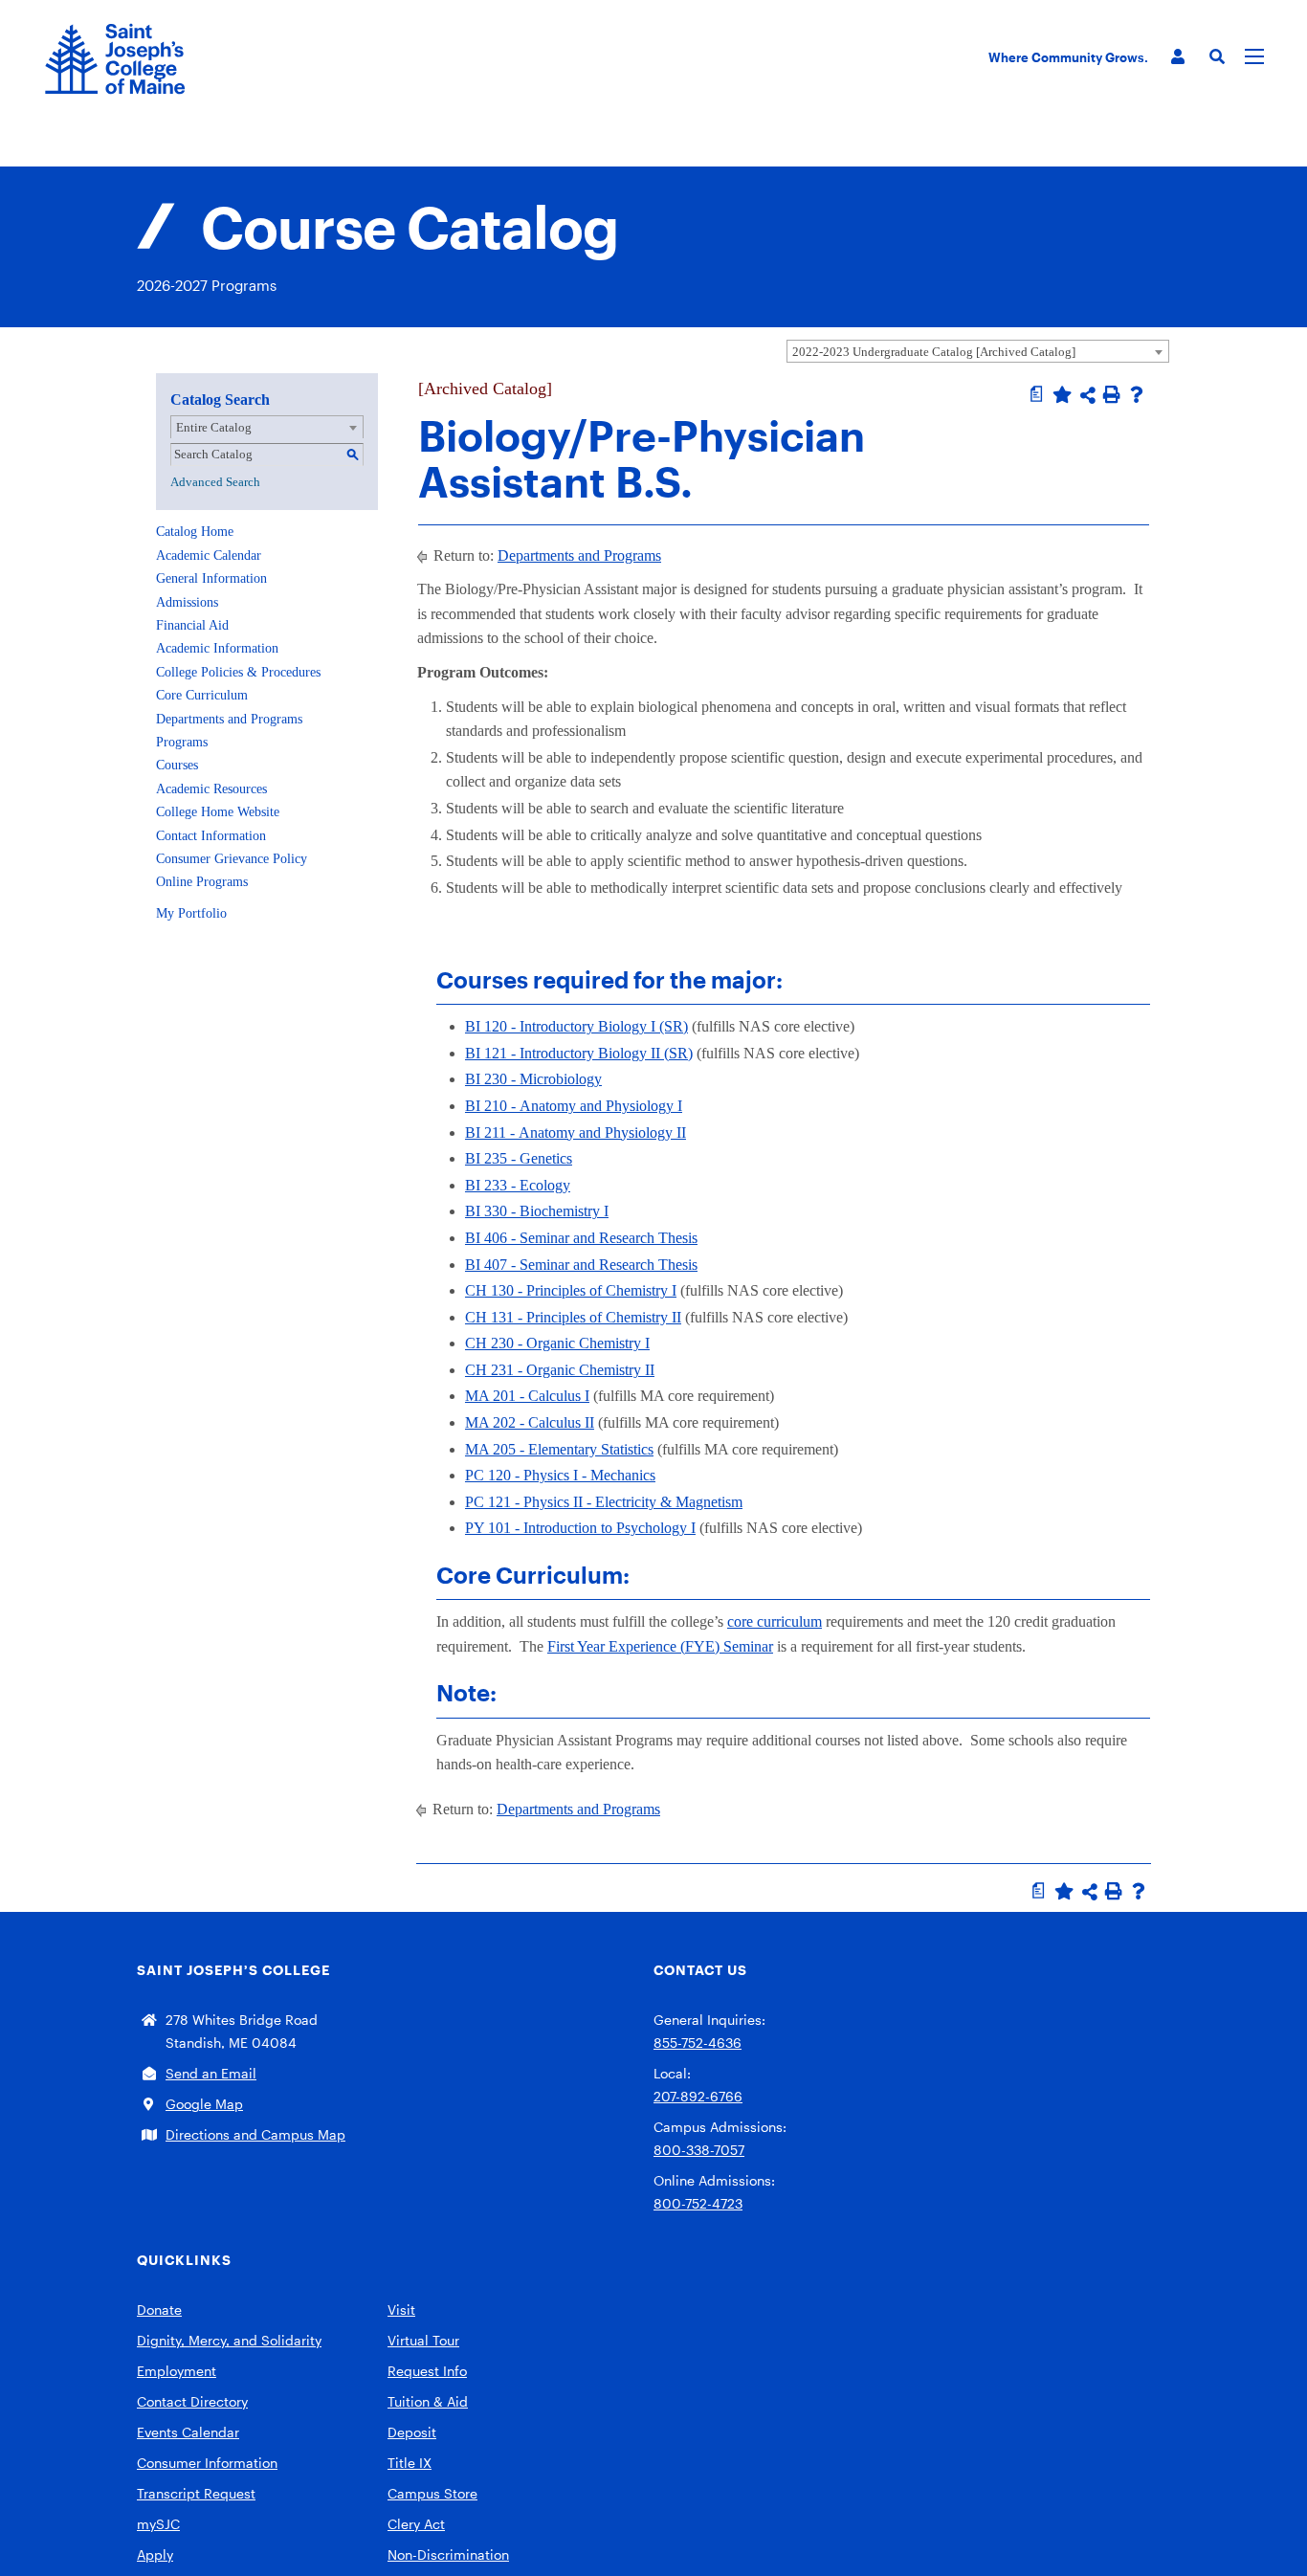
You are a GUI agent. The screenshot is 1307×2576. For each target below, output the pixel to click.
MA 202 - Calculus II (530, 1422)
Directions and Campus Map (255, 2134)
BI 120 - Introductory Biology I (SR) (576, 1026)
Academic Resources (211, 789)
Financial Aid (192, 625)
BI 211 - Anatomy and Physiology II (576, 1133)
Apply (155, 2554)
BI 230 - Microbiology (533, 1079)
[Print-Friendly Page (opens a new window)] (1112, 394)
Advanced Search (215, 482)
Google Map (204, 2104)
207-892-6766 (698, 2096)
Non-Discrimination (448, 2554)
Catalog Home (195, 532)
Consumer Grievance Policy (232, 859)
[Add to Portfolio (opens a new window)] (1062, 394)
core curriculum (775, 1621)
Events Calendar (188, 2432)
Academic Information (217, 648)
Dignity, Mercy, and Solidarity (229, 2340)
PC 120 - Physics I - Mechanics (560, 1475)
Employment (177, 2371)
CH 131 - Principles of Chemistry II (573, 1317)
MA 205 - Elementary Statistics (559, 1449)
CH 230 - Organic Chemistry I (557, 1343)
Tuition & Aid (428, 2401)
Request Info (427, 2371)
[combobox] (978, 351)
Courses (177, 765)
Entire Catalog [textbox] (214, 427)
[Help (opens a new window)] (1137, 394)
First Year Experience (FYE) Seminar (660, 1646)
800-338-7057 (699, 2150)
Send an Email (211, 2073)
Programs (182, 742)
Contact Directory (192, 2401)
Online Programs (202, 882)
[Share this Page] (1088, 395)
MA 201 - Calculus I (527, 1396)
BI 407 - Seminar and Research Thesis (581, 1265)
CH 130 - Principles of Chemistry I (571, 1290)
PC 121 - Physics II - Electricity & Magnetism (604, 1502)
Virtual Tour (423, 2340)
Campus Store (432, 2493)
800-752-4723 (698, 2203)
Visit (401, 2310)
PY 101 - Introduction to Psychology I (580, 1528)
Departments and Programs (229, 719)
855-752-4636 (698, 2043)
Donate (159, 2310)
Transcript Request (196, 2493)
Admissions (187, 602)
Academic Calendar (209, 555)
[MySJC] (1178, 57)
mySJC (158, 2524)
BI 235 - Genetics (519, 1158)
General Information (211, 578)
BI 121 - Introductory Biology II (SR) (579, 1053)
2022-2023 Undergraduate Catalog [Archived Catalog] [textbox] (934, 352)
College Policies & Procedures (238, 672)
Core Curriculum (202, 695)
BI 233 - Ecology (518, 1185)
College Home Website (218, 812)
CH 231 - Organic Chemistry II (560, 1370)
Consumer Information (207, 2463)
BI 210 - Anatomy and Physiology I (574, 1106)
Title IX (410, 2463)
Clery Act (416, 2524)
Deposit (412, 2432)
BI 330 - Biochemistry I (537, 1211)
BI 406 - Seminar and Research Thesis (581, 1238)
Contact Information (211, 836)
